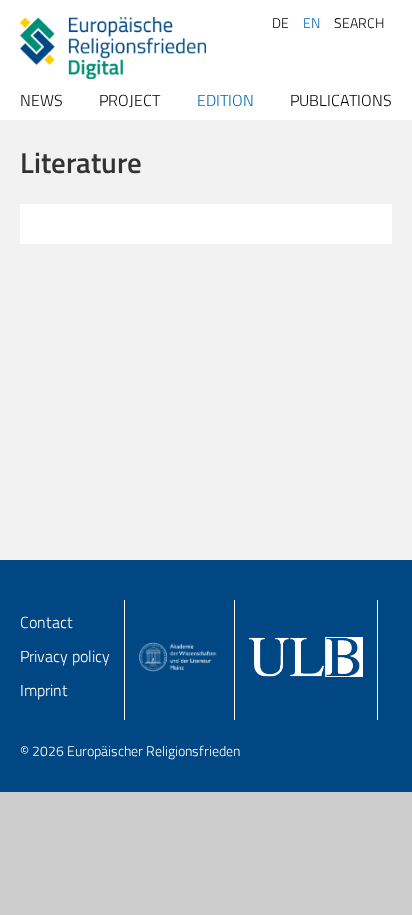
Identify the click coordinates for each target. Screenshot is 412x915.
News (41, 100)
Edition (225, 100)
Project (129, 100)
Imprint (44, 690)
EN (311, 23)
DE (280, 23)
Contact (46, 622)
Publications (341, 100)
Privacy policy (65, 656)
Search (359, 23)
